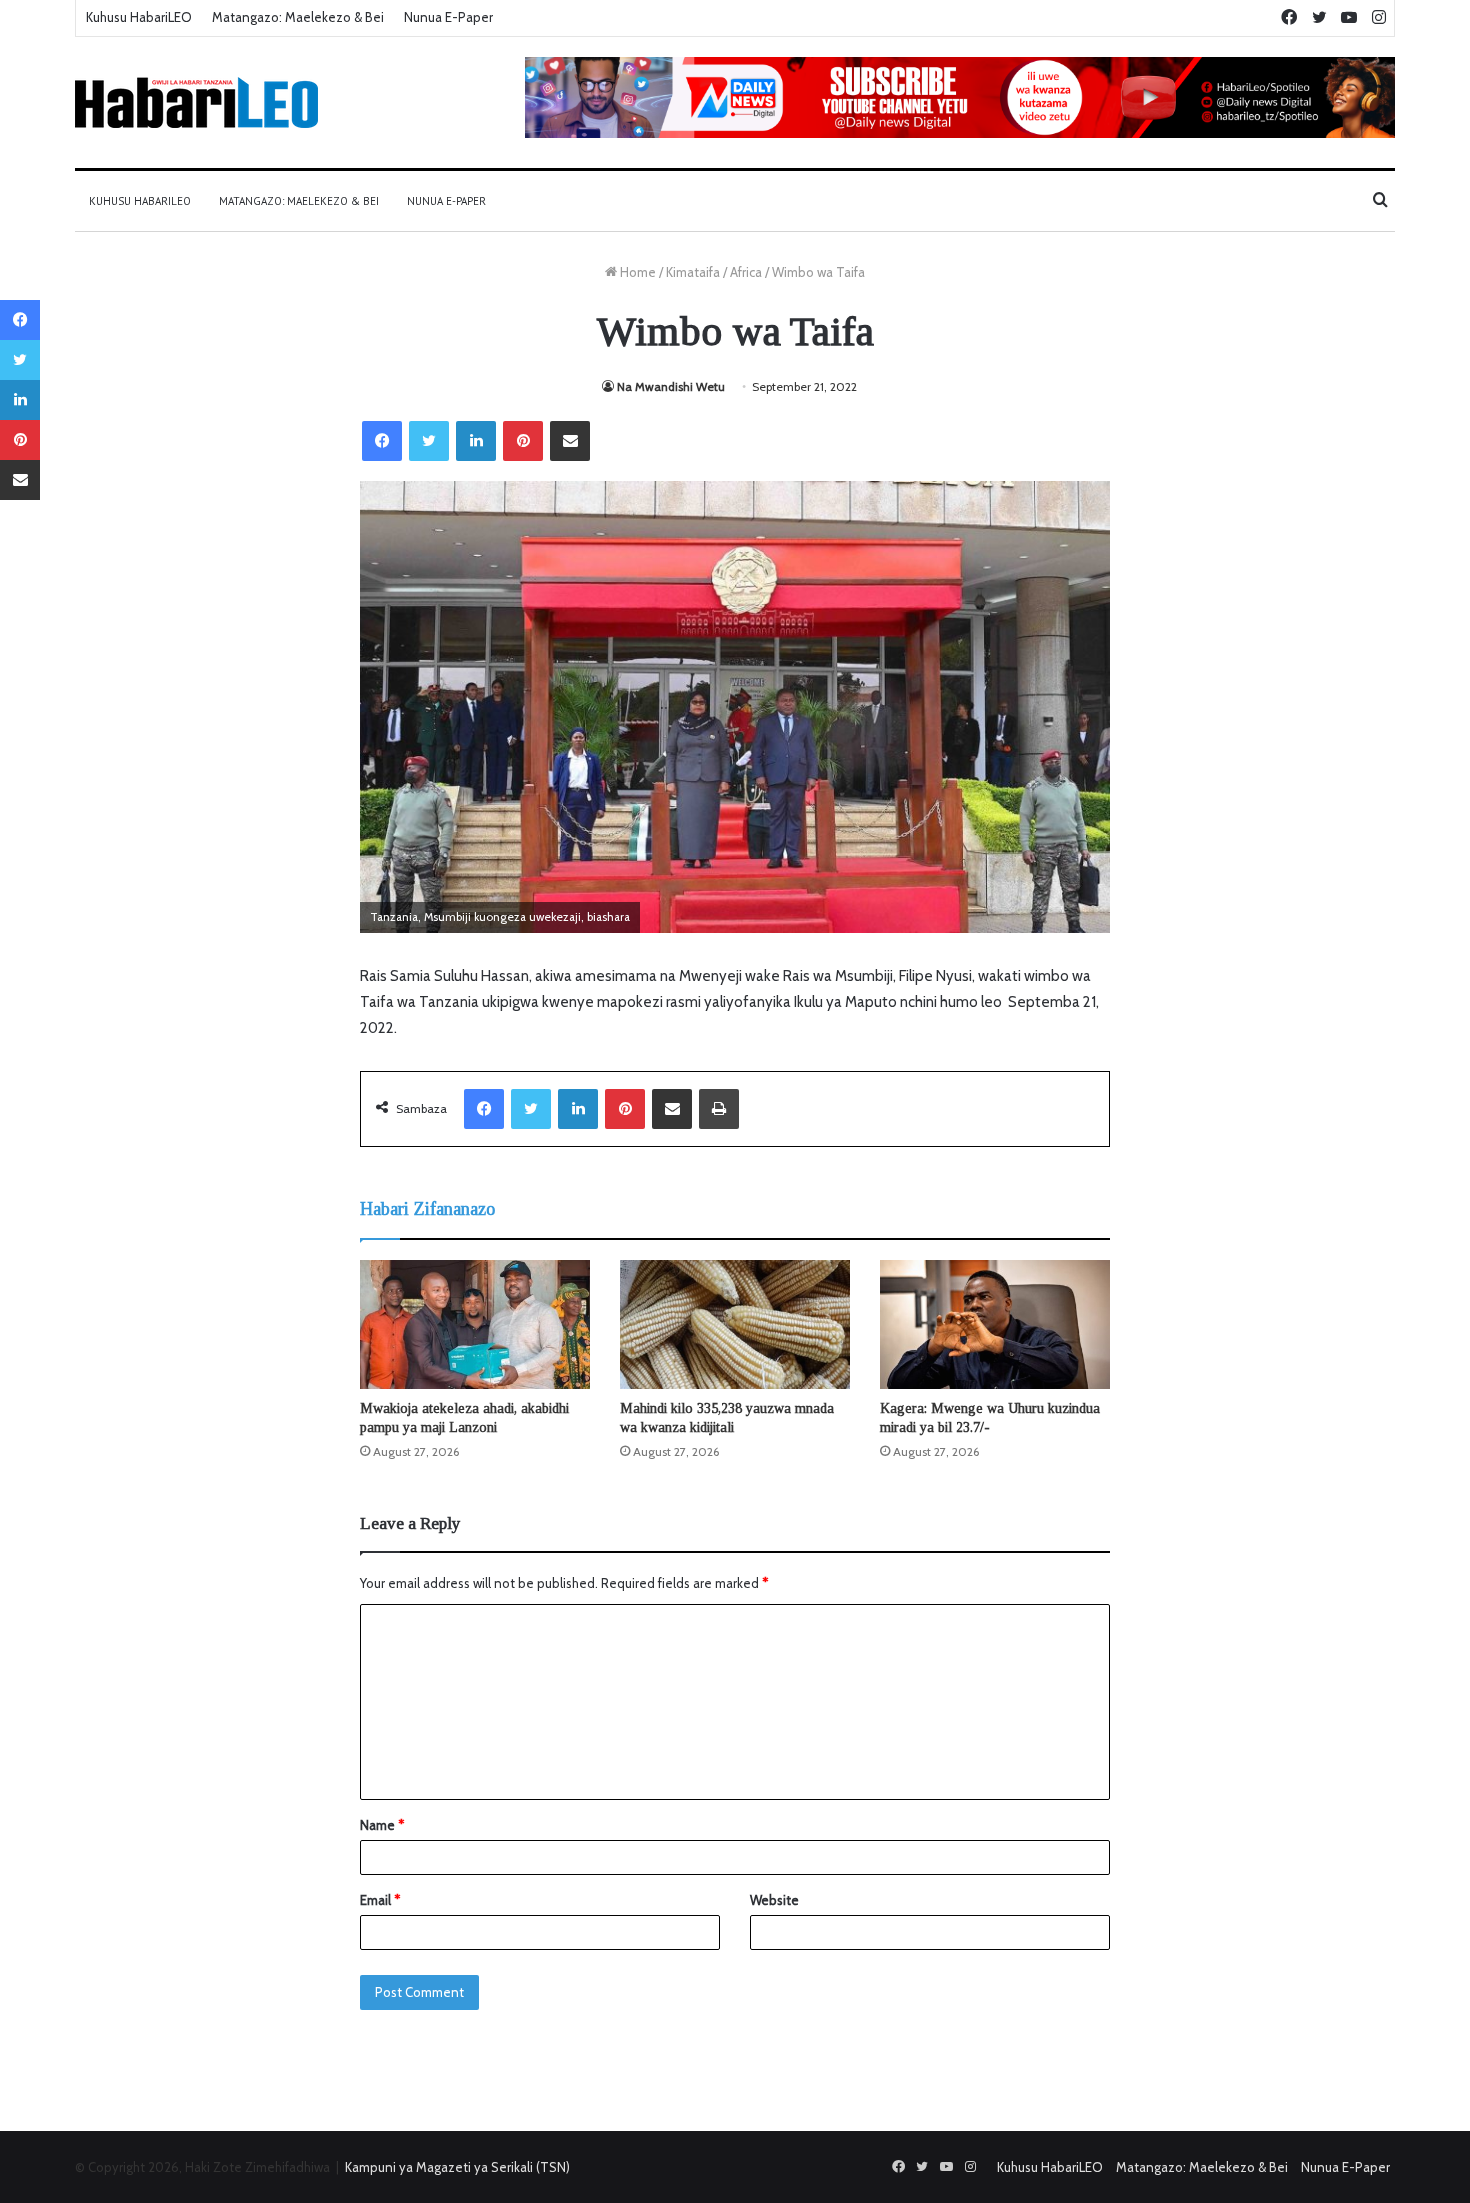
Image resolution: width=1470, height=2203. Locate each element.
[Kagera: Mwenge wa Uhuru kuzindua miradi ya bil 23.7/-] (995, 1325)
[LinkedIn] (476, 441)
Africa (746, 272)
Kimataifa (693, 272)
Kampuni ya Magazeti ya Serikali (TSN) (457, 2167)
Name (382, 1825)
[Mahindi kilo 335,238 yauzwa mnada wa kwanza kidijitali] (735, 1325)
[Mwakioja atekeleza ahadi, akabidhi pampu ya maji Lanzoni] (475, 1325)
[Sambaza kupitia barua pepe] (570, 441)
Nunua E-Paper (448, 17)
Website (774, 1900)
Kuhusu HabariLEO (139, 17)
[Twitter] (429, 441)
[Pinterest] (523, 441)
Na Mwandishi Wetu (671, 386)
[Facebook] (382, 441)
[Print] (719, 1109)
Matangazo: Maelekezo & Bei (298, 17)
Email (380, 1900)
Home (636, 272)
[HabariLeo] (196, 102)
